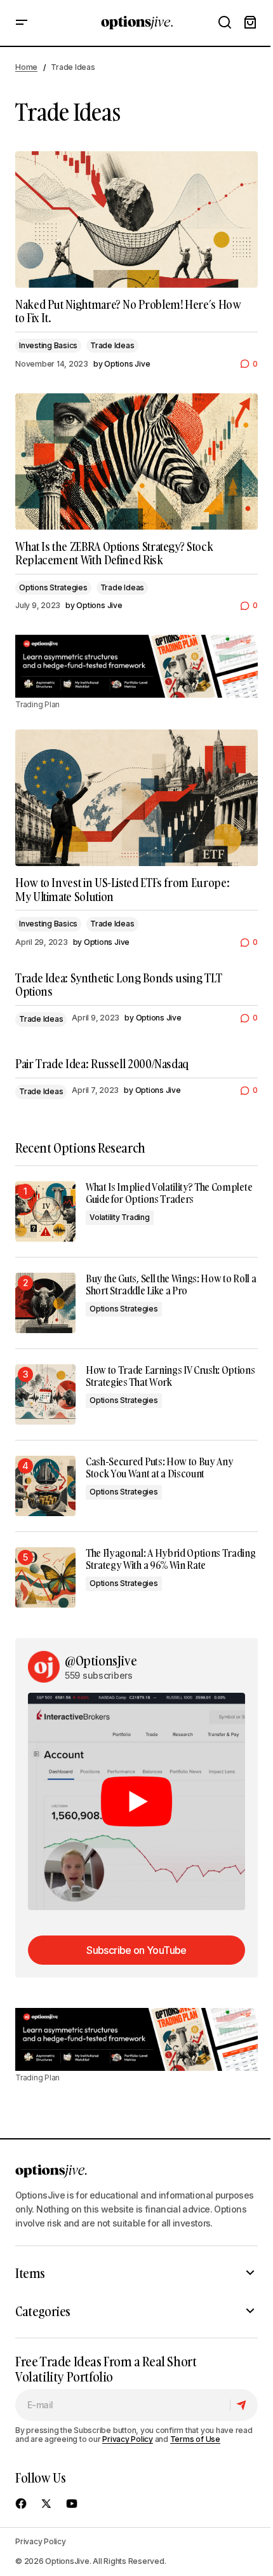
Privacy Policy (128, 2439)
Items (30, 2273)
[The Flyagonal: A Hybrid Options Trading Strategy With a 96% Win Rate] (45, 1577)
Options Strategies (53, 587)
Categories (43, 2311)
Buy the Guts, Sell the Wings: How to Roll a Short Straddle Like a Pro (171, 1285)
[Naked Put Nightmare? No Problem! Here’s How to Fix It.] (136, 220)
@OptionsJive (101, 1660)
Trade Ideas (112, 345)
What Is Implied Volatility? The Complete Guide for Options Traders (169, 1193)
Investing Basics (48, 345)
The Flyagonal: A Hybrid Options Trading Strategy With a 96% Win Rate (171, 1559)
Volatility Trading (120, 1217)
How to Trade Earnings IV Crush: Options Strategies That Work (170, 1376)
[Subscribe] (243, 2405)
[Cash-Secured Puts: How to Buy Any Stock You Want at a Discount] (45, 1486)
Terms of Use (195, 2439)
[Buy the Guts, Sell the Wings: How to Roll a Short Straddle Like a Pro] (45, 1303)
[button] (22, 23)
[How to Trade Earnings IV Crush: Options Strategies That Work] (45, 1394)
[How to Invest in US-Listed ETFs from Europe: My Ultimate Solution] (136, 798)
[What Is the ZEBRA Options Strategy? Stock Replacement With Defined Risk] (136, 462)
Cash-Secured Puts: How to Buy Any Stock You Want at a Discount (159, 1468)
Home (26, 67)
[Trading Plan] (136, 666)
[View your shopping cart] (250, 23)
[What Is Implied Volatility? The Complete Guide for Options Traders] (45, 1211)
